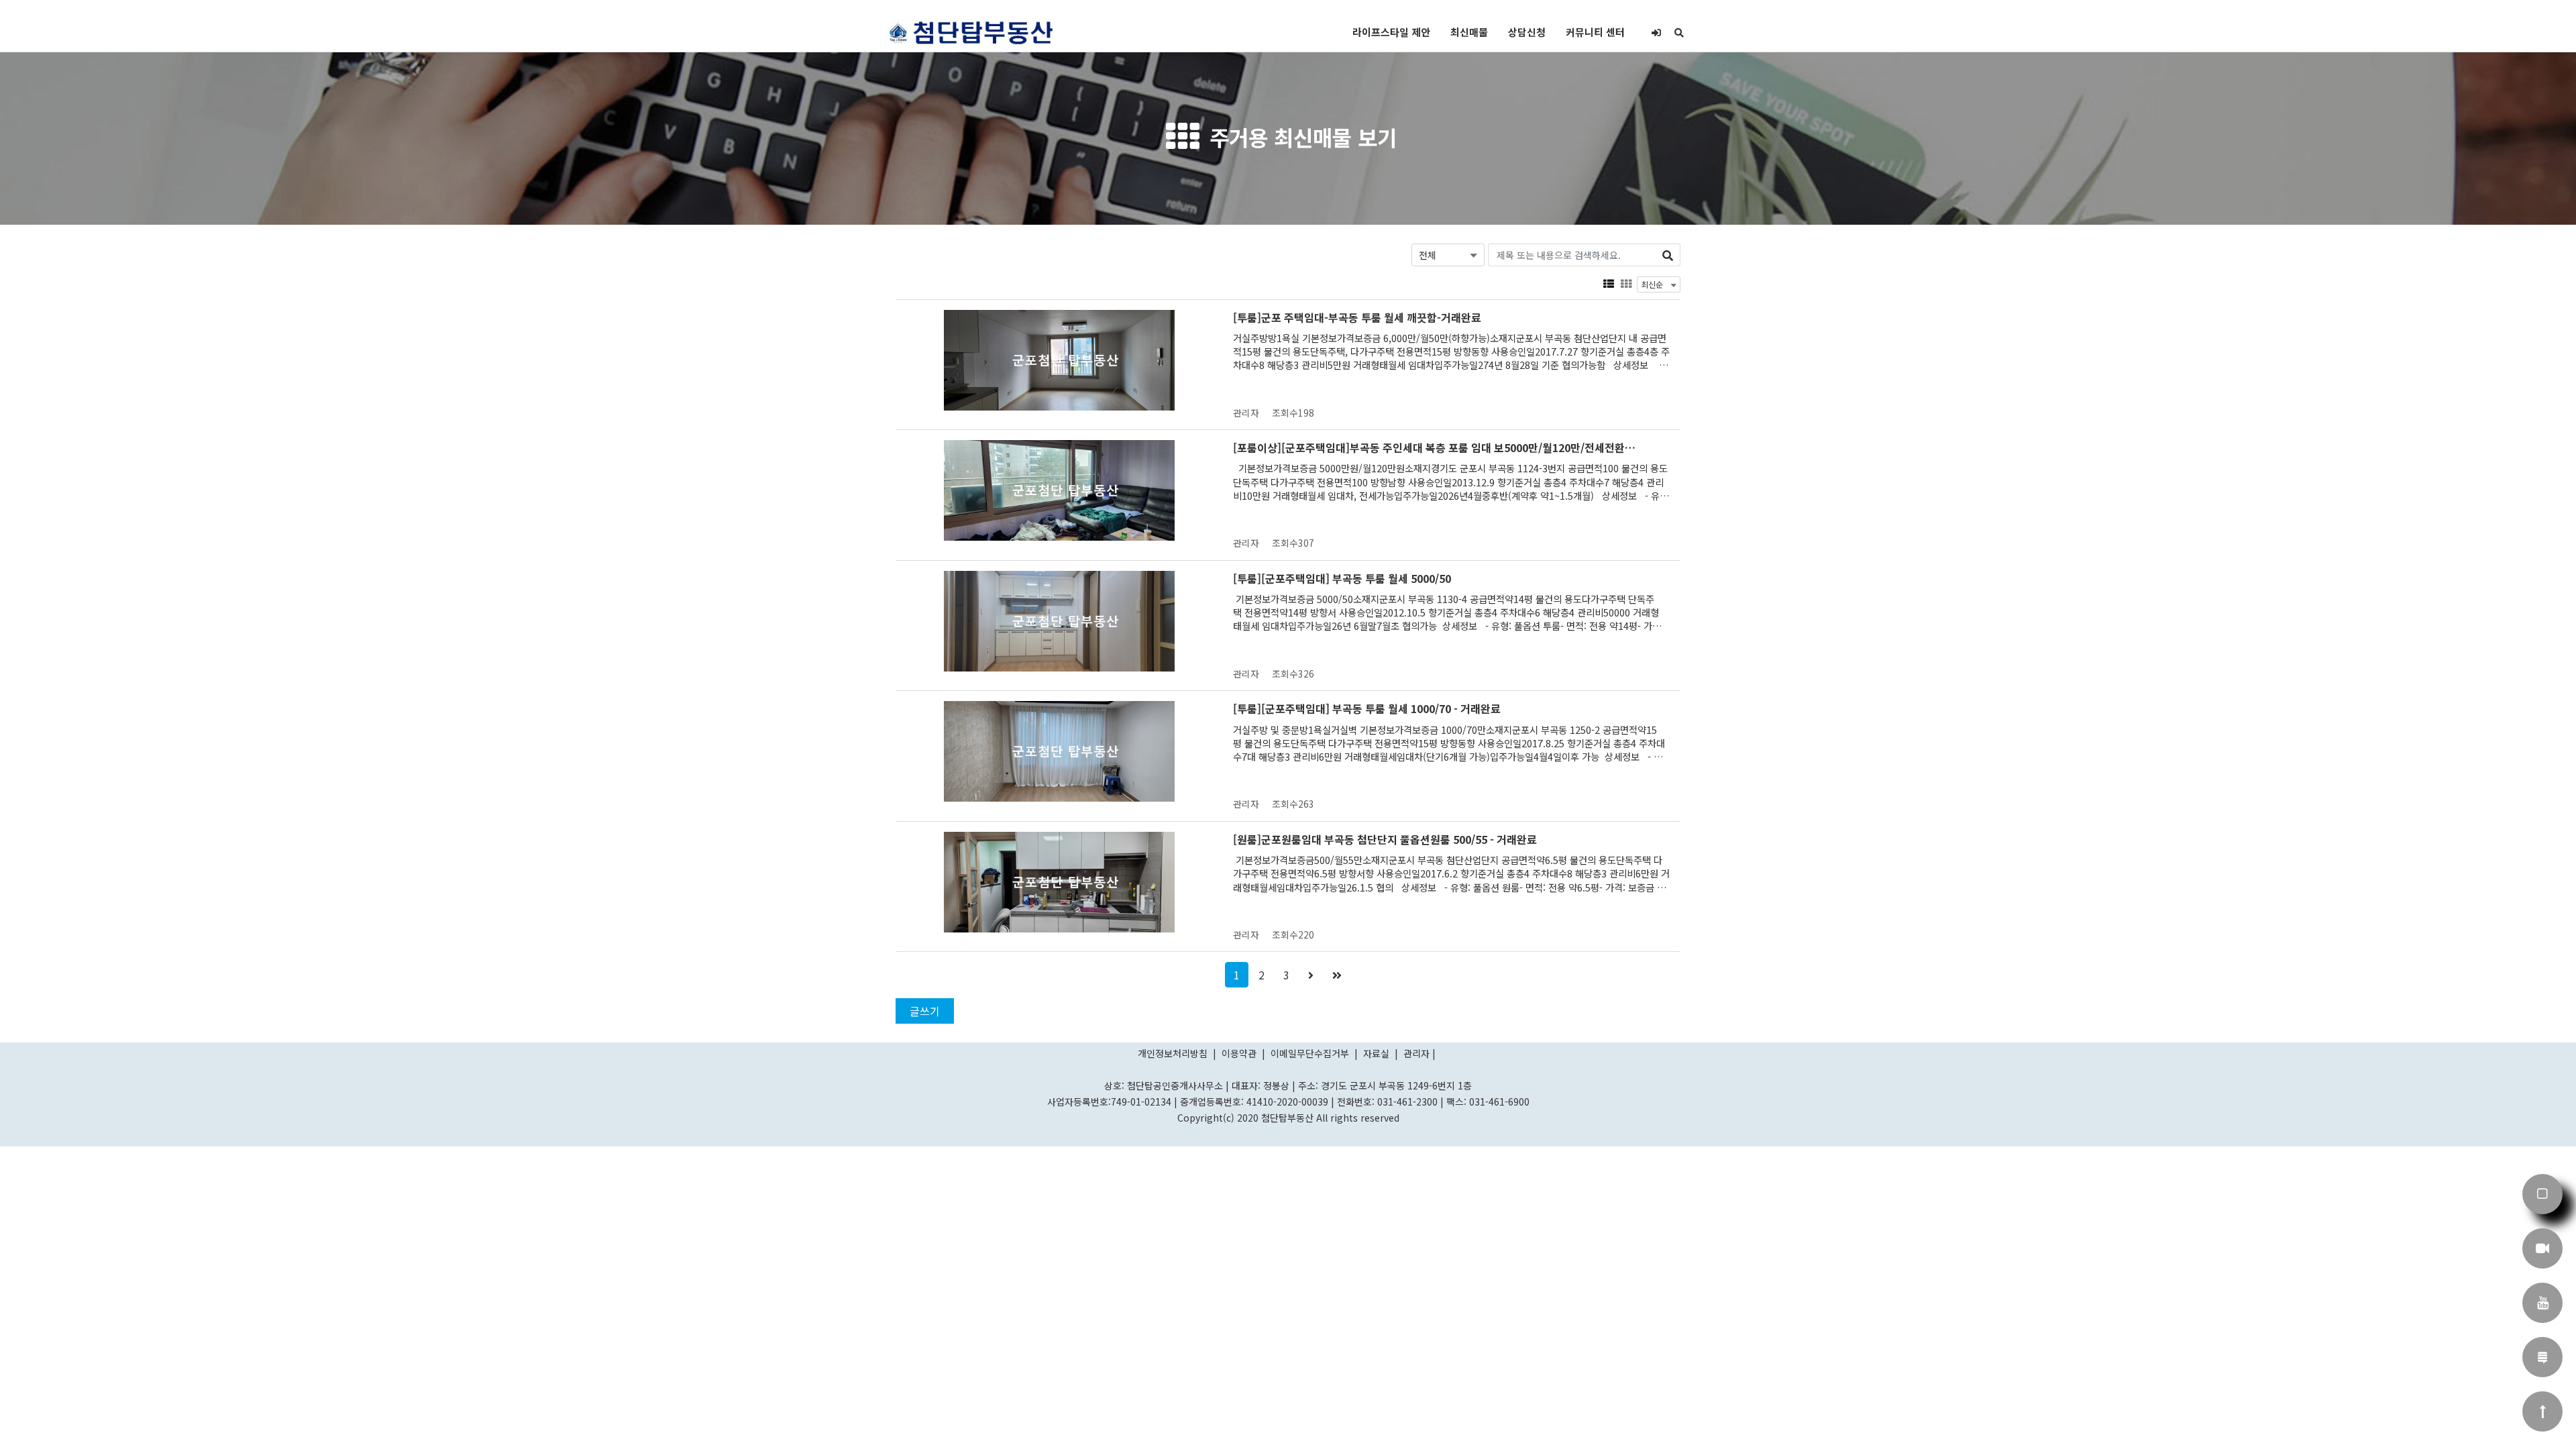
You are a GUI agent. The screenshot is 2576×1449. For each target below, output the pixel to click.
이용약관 (1239, 1053)
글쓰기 (925, 1011)
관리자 (1416, 1053)
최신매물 (1469, 32)
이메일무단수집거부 (1310, 1053)
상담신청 (1527, 32)
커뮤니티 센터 (1595, 32)
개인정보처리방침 (1174, 1053)
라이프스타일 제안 (1391, 32)
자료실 (1378, 1053)
